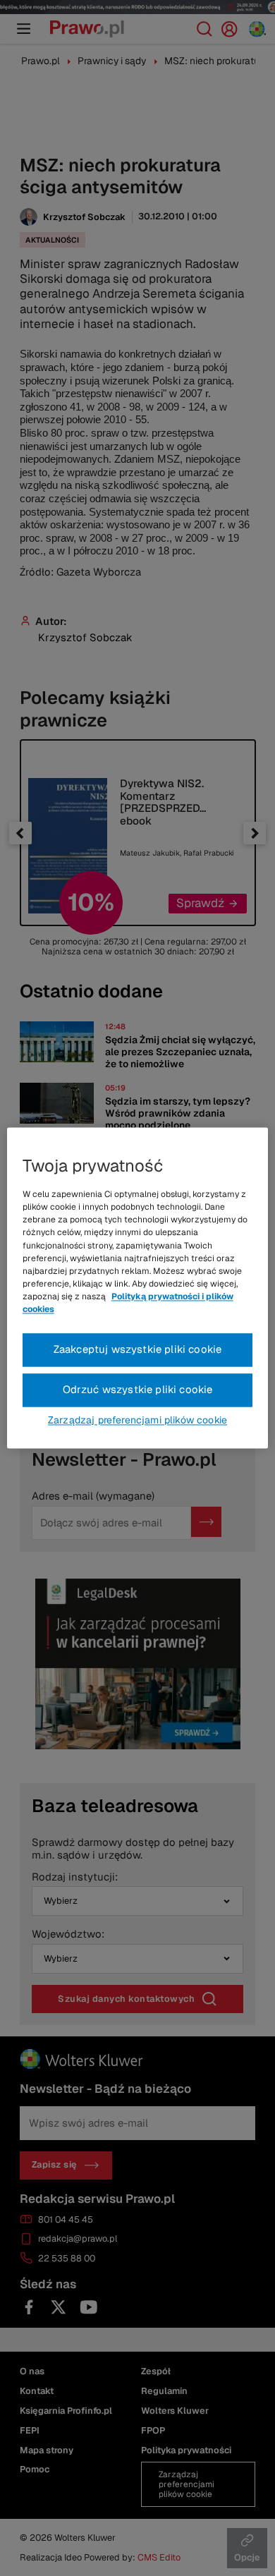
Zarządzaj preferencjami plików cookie (137, 1421)
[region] (138, 1288)
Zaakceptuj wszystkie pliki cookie (138, 1350)
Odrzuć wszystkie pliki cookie (138, 1390)
